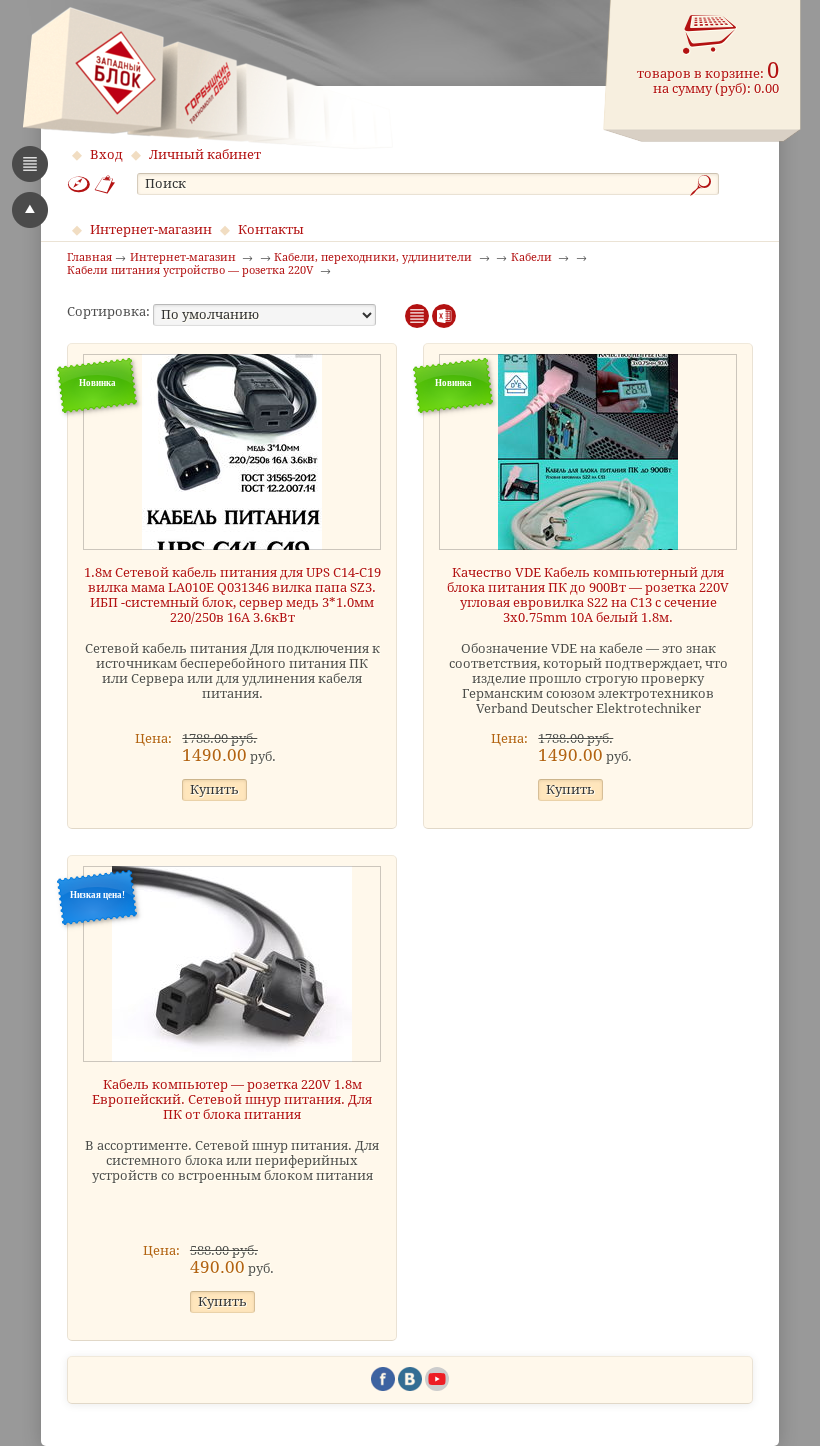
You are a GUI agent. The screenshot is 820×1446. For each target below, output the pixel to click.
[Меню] (30, 164)
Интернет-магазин (151, 229)
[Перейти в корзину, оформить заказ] (710, 35)
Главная (89, 258)
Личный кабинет (205, 154)
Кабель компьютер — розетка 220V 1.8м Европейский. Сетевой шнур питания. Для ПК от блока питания (232, 1099)
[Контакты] (105, 184)
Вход (106, 154)
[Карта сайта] (79, 184)
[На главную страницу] (207, 78)
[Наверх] (30, 210)
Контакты (271, 229)
